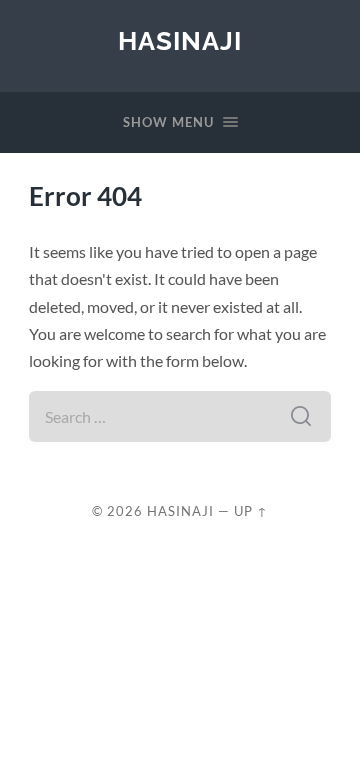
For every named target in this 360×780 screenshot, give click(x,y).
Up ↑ (251, 511)
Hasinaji (180, 40)
